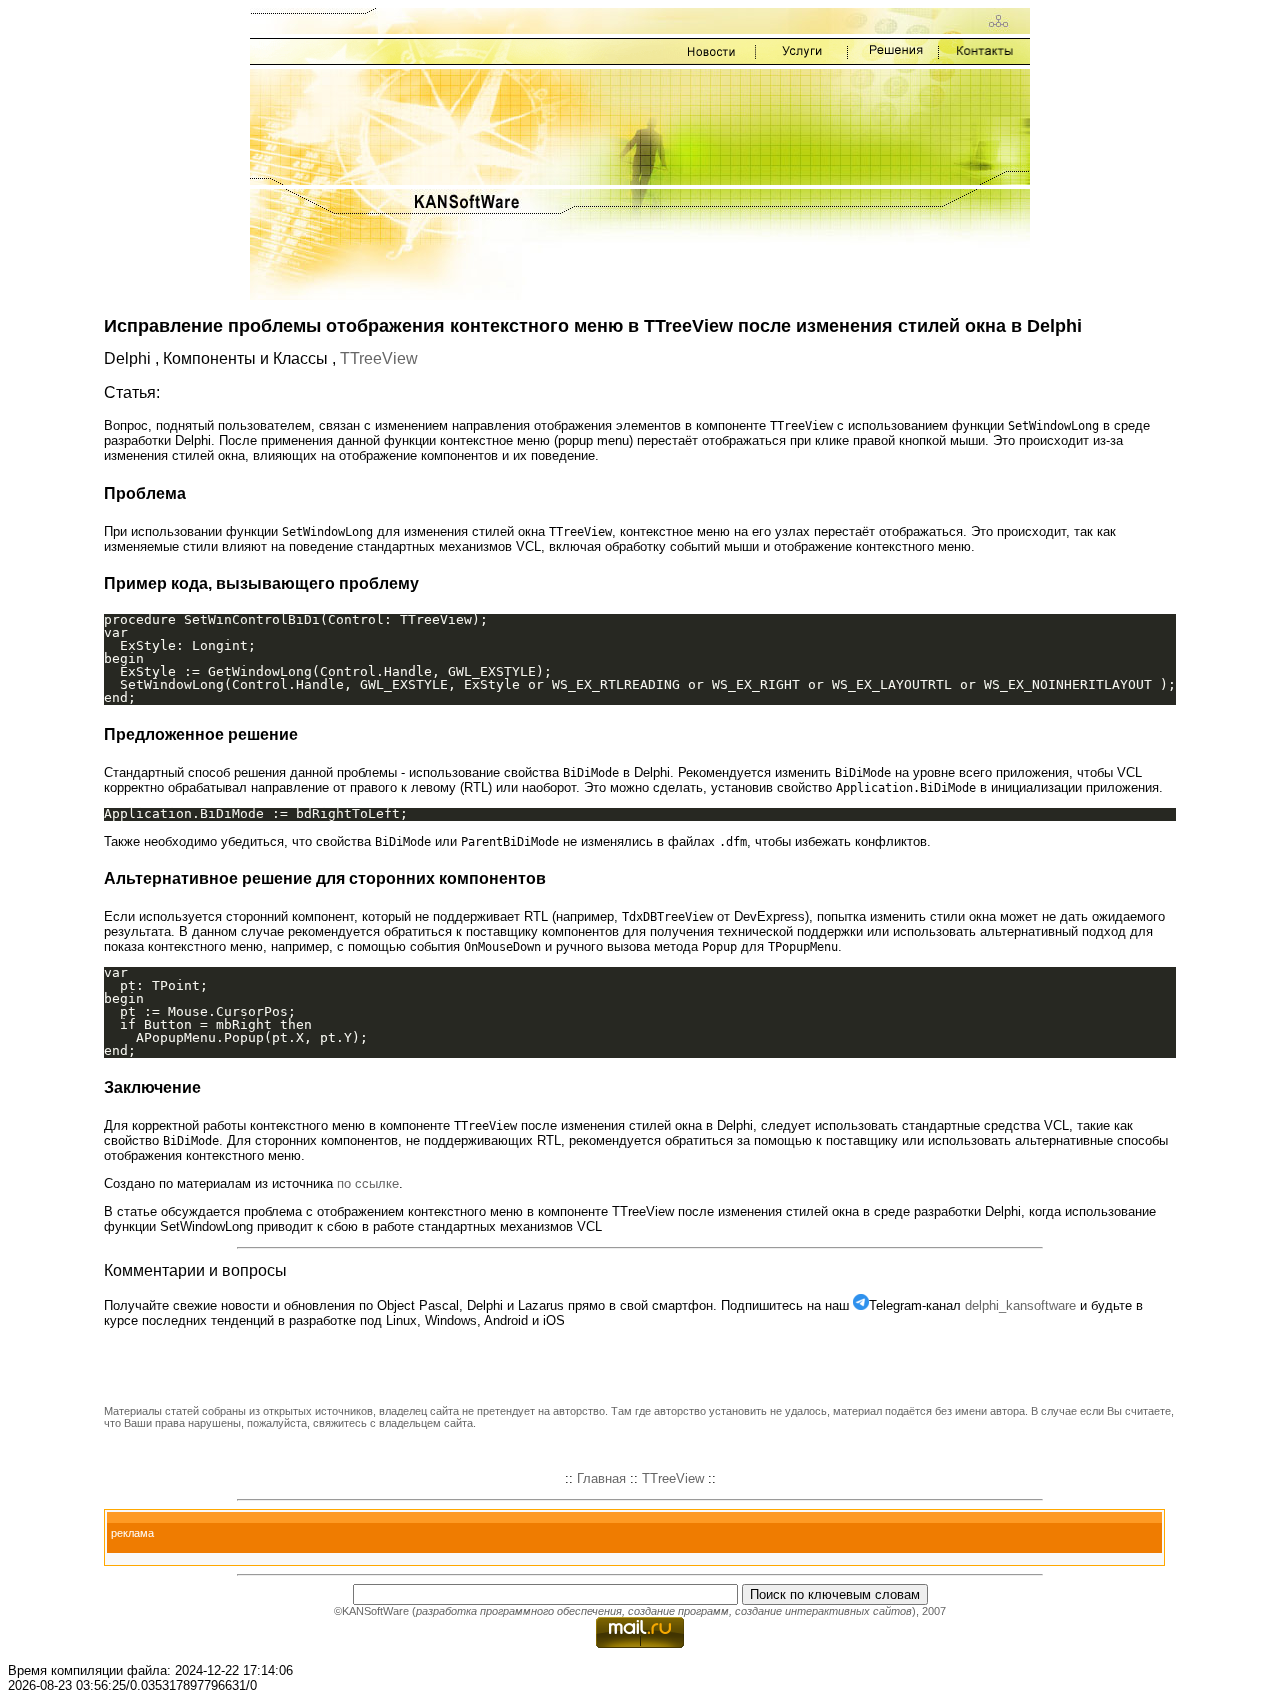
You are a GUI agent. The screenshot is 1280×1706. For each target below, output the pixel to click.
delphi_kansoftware (1020, 1305)
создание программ (678, 1611)
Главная (601, 1478)
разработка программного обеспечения (519, 1611)
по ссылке (368, 1183)
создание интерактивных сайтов (823, 1611)
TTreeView (379, 358)
